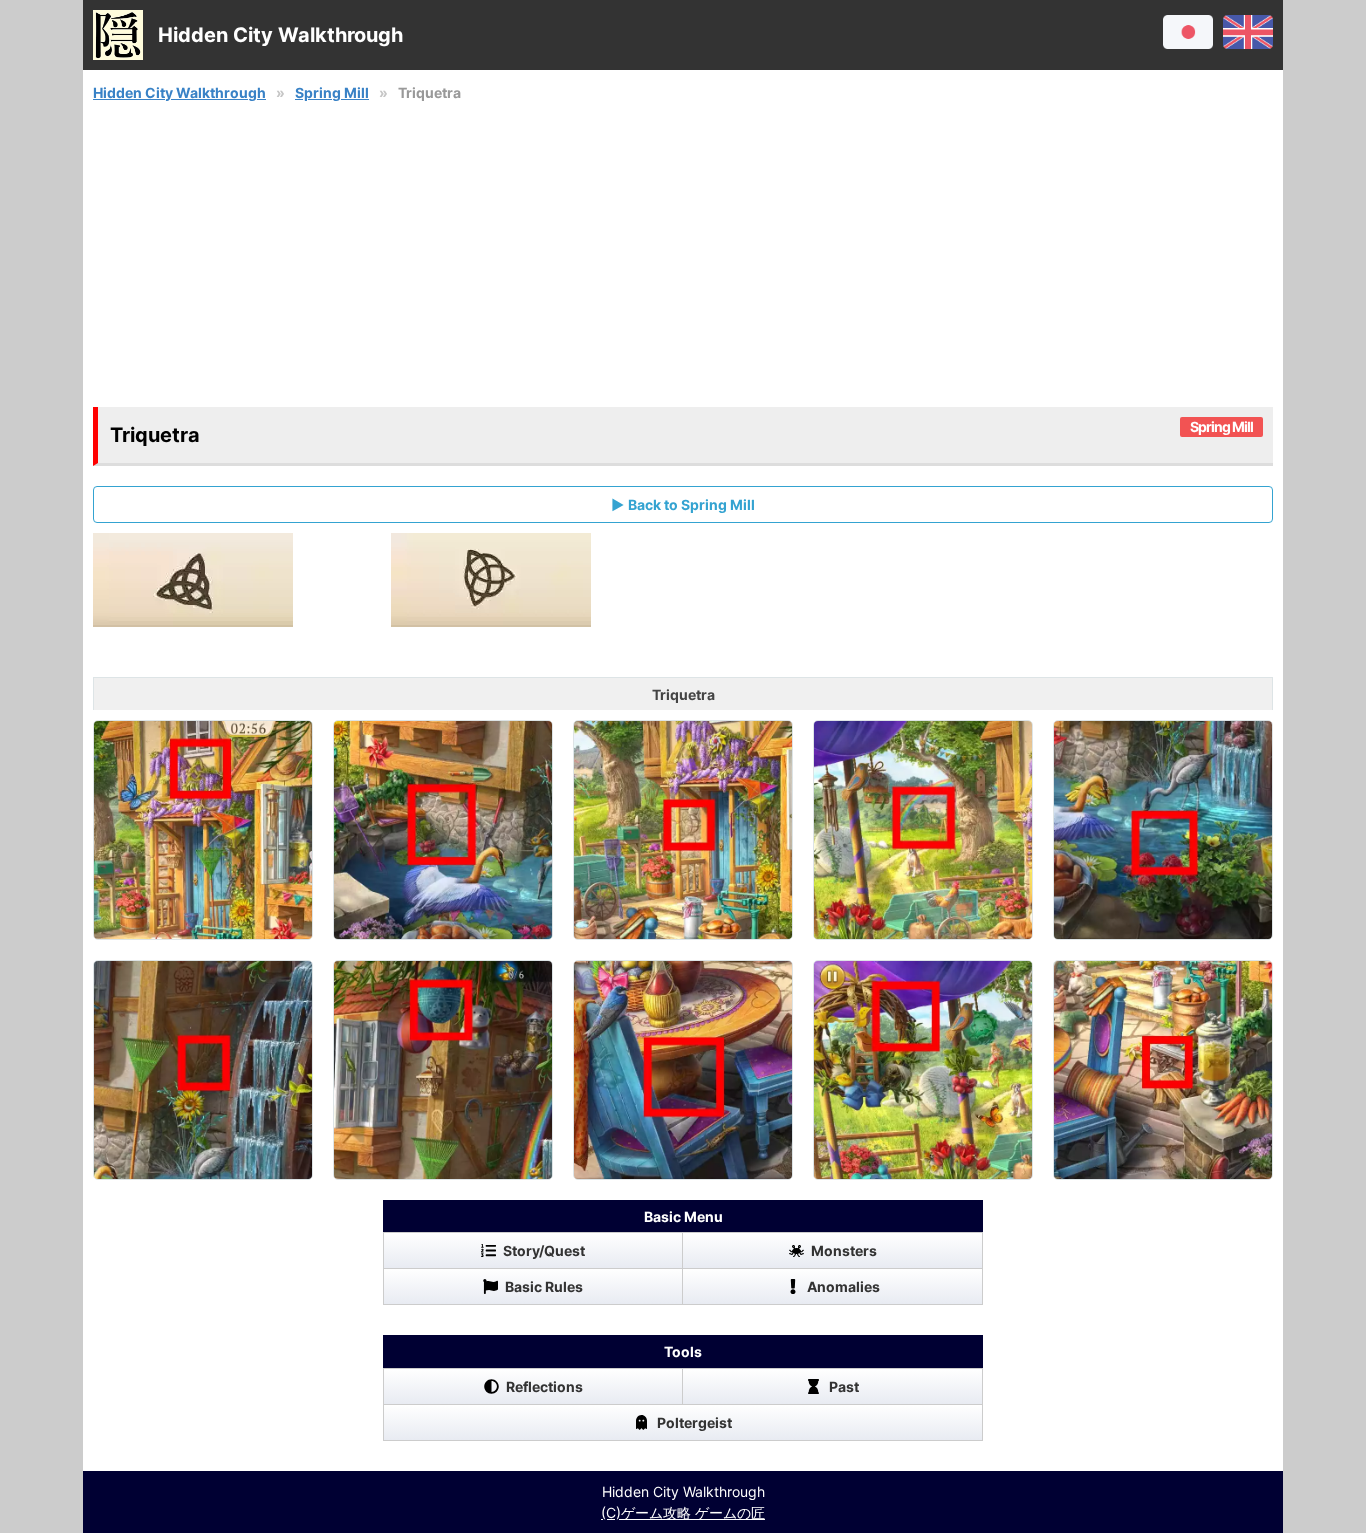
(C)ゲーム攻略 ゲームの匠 (683, 1512)
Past (844, 1386)
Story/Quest (544, 1250)
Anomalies (843, 1286)
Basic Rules (544, 1286)
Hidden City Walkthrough (179, 92)
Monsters (844, 1250)
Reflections (544, 1386)
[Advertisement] (683, 255)
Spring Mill (332, 92)
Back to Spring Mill (691, 504)
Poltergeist (694, 1422)
